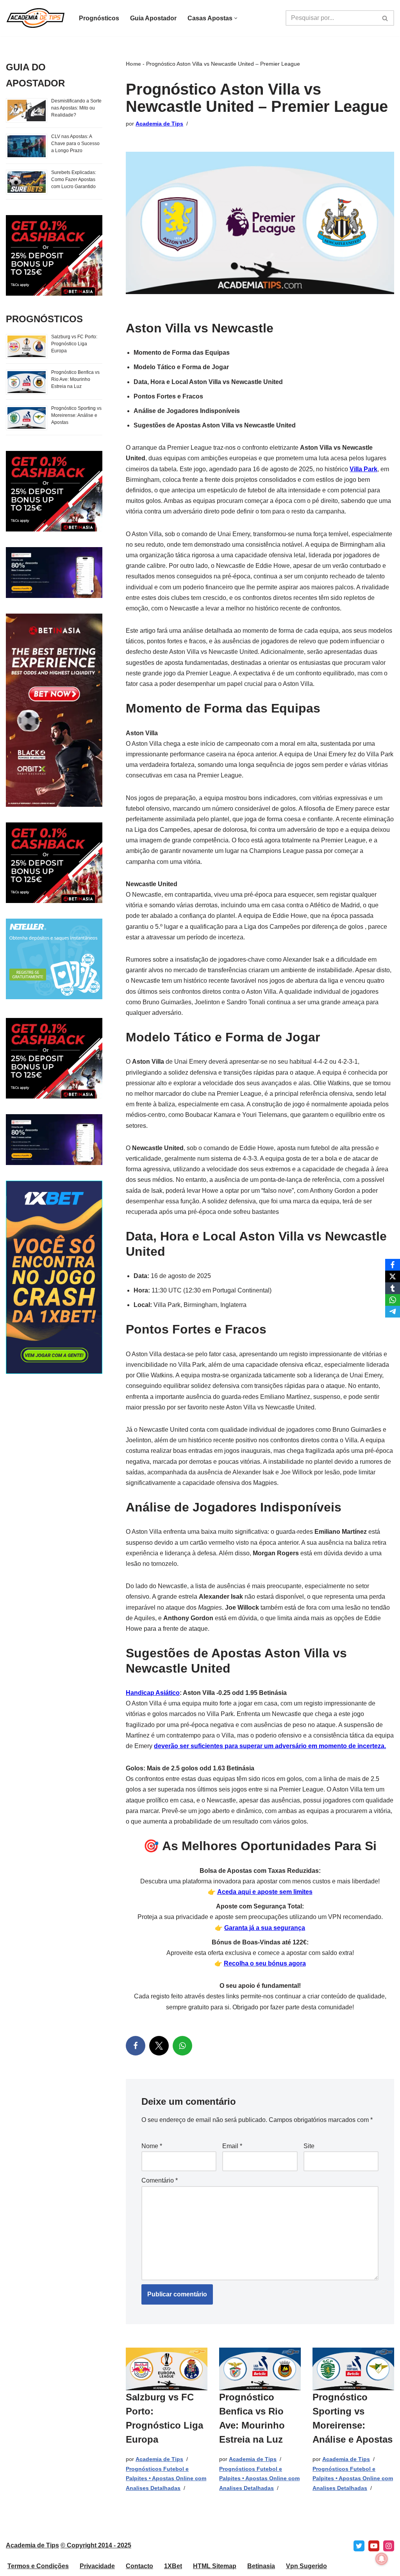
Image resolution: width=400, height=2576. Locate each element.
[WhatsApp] (182, 2046)
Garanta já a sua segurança (265, 1928)
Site (309, 2146)
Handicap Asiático (153, 1693)
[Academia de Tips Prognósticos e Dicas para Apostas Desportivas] (36, 18)
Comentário (160, 2180)
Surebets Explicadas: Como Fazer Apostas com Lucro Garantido (74, 180)
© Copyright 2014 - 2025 (96, 2545)
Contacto (139, 2566)
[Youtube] (374, 2546)
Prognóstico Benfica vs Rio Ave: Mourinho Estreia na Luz (75, 379)
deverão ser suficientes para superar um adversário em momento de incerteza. (270, 1746)
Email (232, 2146)
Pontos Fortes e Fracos (168, 396)
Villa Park (363, 469)
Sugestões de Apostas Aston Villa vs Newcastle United (215, 425)
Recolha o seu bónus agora (265, 1963)
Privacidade (97, 2566)
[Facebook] (136, 2046)
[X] (159, 2046)
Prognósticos (99, 18)
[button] (236, 18)
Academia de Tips (159, 124)
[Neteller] (54, 997)
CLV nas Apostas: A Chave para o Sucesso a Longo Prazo (75, 144)
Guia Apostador (153, 18)
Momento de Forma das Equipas (182, 353)
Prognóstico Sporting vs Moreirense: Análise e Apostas (76, 415)
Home (133, 64)
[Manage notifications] (382, 2559)
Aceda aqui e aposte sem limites (265, 1892)
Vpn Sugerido (306, 2566)
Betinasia (261, 2566)
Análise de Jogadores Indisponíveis (187, 411)
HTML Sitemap (215, 2566)
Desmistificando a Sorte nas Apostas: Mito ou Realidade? (76, 108)
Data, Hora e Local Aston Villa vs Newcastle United (208, 382)
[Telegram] (393, 1312)
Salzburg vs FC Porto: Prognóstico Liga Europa (74, 344)
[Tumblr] (393, 1288)
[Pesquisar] (385, 18)
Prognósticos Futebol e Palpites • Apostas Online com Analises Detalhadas (166, 2478)
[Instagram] (389, 2546)
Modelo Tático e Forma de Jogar (181, 367)
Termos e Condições (38, 2566)
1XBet (173, 2566)
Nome (152, 2146)
